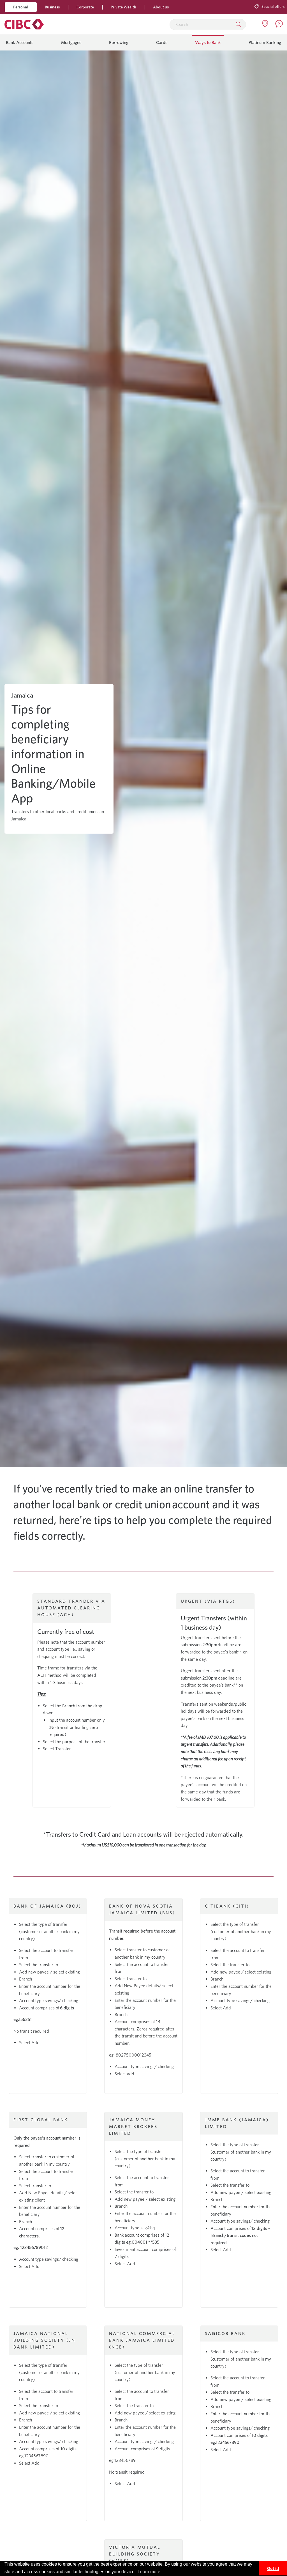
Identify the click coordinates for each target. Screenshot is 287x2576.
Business (52, 7)
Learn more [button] (149, 2572)
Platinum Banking (265, 42)
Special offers (273, 6)
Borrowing (119, 42)
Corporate (85, 7)
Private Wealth (123, 7)
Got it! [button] (273, 2568)
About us (161, 7)
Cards (162, 42)
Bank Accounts (20, 42)
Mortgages (71, 42)
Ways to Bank (208, 42)
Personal (21, 7)
